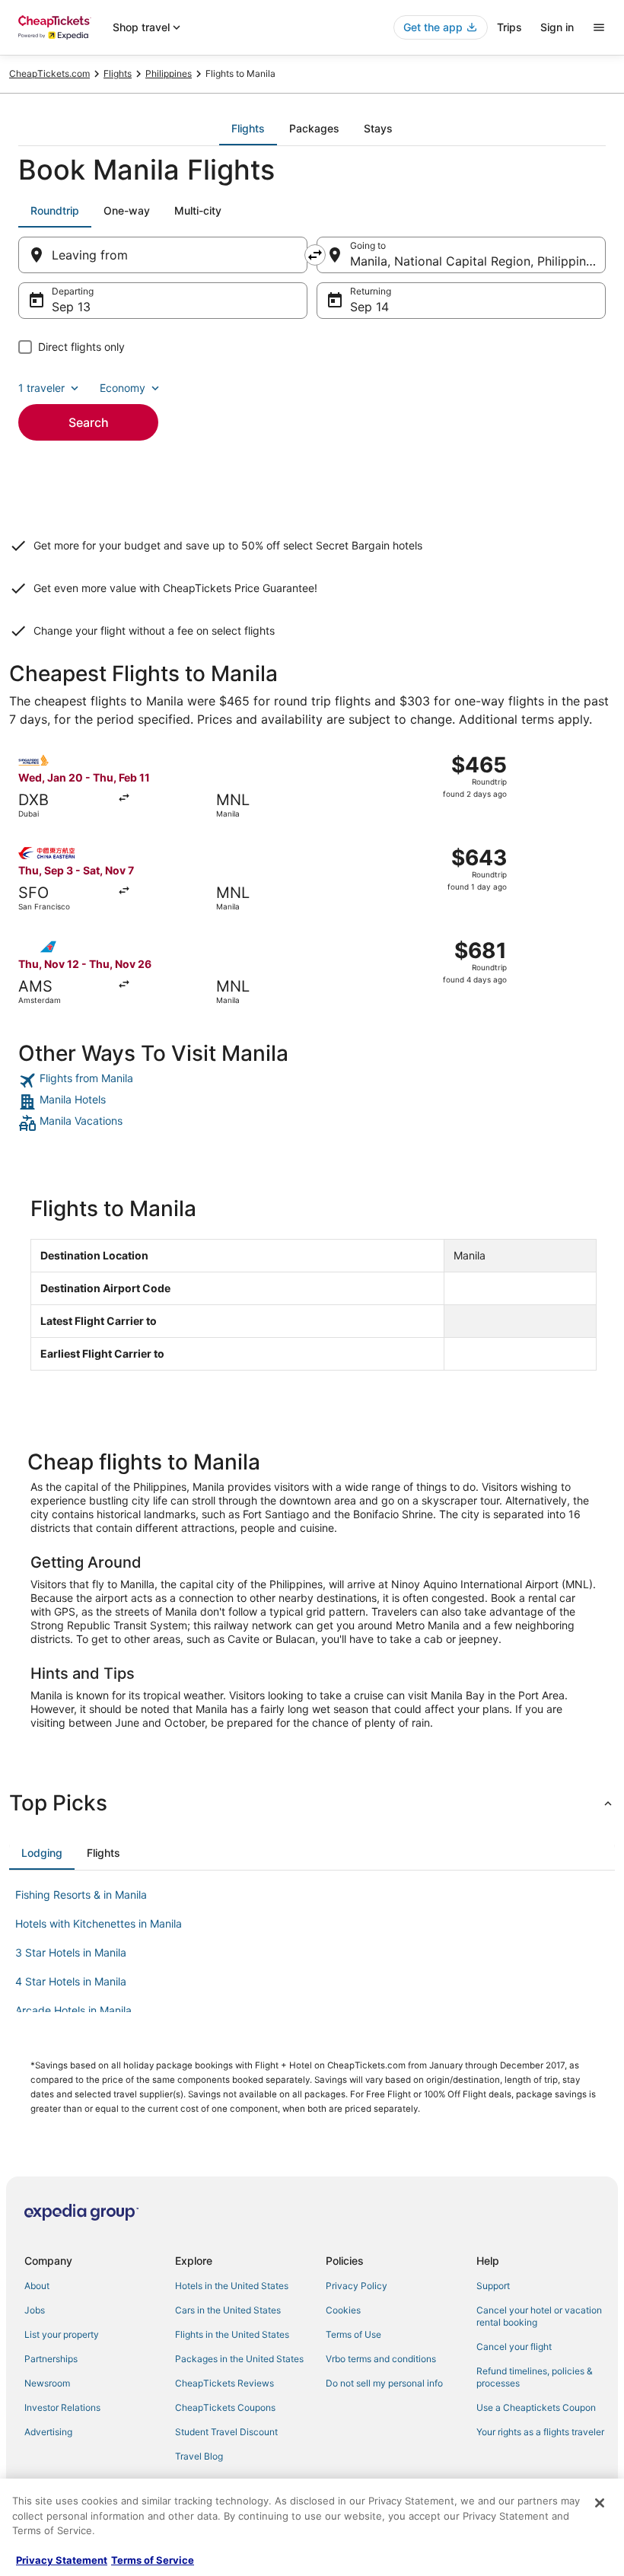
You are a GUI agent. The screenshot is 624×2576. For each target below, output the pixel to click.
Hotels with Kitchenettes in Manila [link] (99, 1923)
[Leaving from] (163, 255)
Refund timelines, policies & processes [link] (535, 2377)
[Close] (600, 2503)
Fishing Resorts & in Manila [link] (81, 1895)
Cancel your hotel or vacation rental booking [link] (539, 2316)
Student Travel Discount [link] (226, 2432)
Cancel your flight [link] (514, 2347)
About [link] (37, 2286)
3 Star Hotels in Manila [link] (71, 1952)
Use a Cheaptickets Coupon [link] (536, 2407)
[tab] (248, 129)
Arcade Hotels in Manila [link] (73, 2010)
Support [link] (493, 2286)
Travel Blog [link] (199, 2456)
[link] (312, 1081)
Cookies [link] (343, 2310)
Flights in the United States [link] (232, 2334)
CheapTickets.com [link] (49, 73)
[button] (312, 1803)
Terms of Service (153, 2560)
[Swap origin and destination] (315, 255)
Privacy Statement (62, 2560)
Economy (123, 388)
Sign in (557, 27)
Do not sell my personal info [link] (384, 2383)
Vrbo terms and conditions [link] (381, 2359)
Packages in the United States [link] (239, 2359)
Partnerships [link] (51, 2359)
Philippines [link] (169, 73)
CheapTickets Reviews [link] (224, 2383)
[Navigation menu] (599, 27)
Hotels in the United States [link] (232, 2286)
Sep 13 (71, 307)
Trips (509, 27)
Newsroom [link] (47, 2383)
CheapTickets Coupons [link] (225, 2407)
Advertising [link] (48, 2432)
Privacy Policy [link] (357, 2286)
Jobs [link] (35, 2310)
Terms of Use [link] (353, 2334)
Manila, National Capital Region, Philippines (474, 261)
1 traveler (41, 388)
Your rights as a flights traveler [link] (540, 2432)
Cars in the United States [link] (228, 2310)
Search (89, 422)
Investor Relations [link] (62, 2407)
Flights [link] (118, 73)
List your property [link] (62, 2334)
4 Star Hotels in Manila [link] (71, 1981)
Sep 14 (369, 307)
